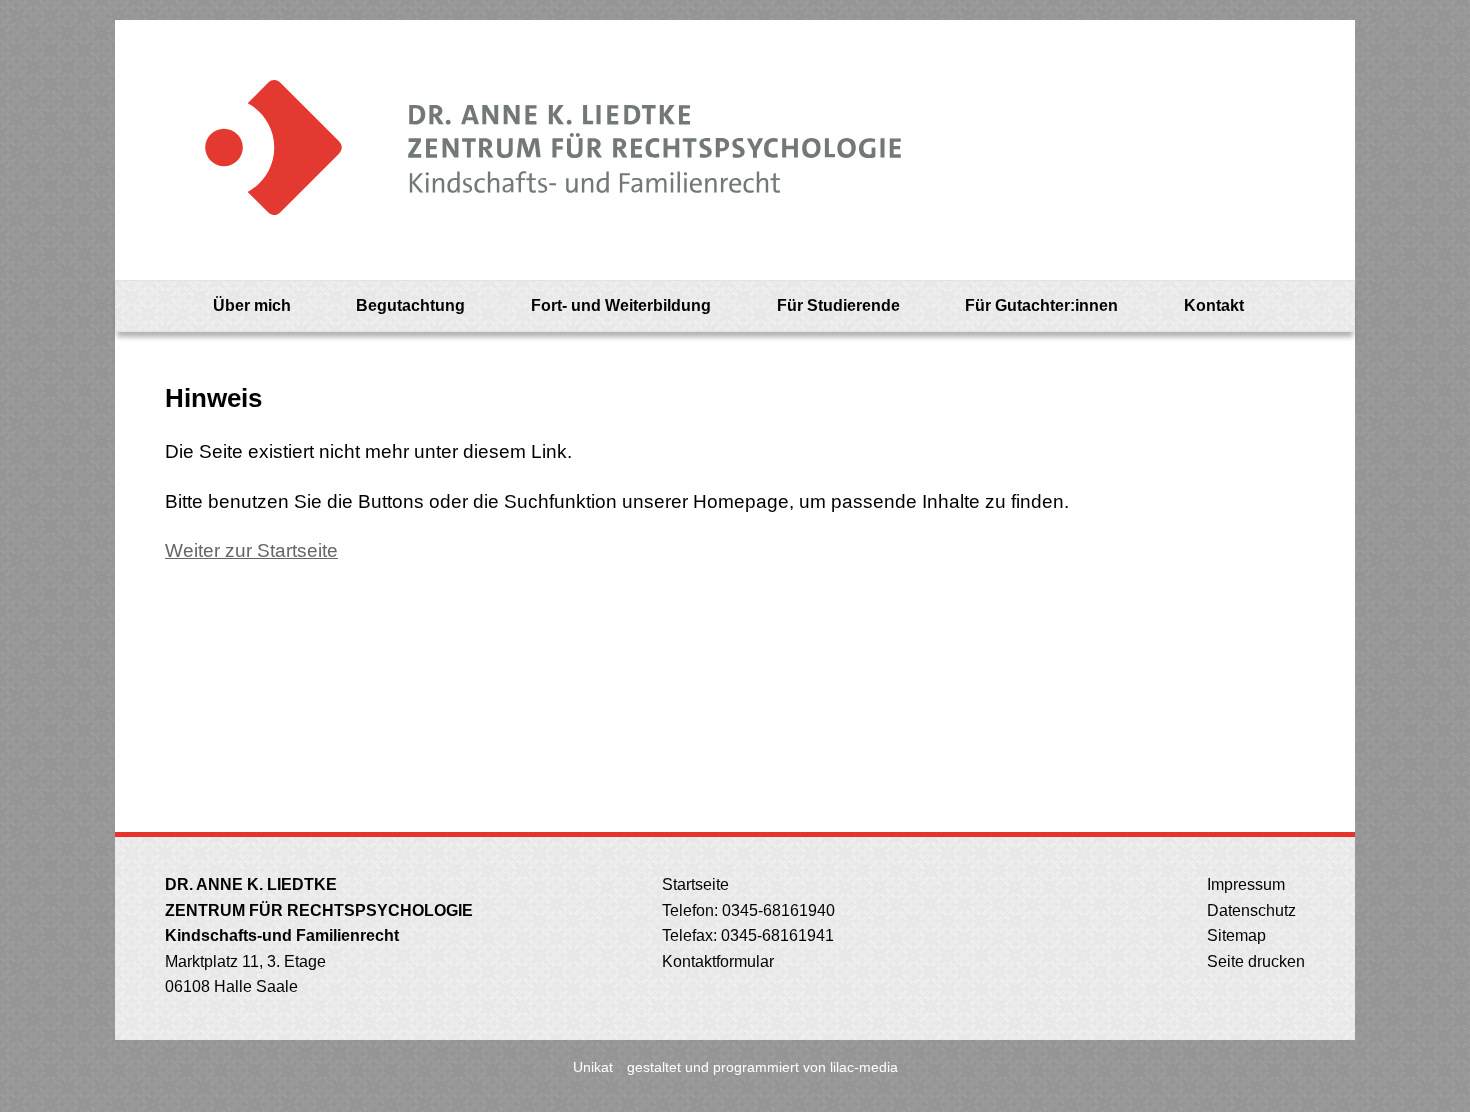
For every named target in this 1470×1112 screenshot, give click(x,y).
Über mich (252, 305)
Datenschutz (1249, 910)
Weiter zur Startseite (251, 550)
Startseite (693, 884)
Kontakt (1214, 305)
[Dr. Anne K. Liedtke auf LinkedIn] (1304, 306)
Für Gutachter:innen (1041, 305)
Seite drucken (1254, 961)
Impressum (1244, 884)
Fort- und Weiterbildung (621, 305)
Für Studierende (838, 305)
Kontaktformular (716, 961)
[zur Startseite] (534, 150)
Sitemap (1234, 935)
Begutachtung (410, 305)
